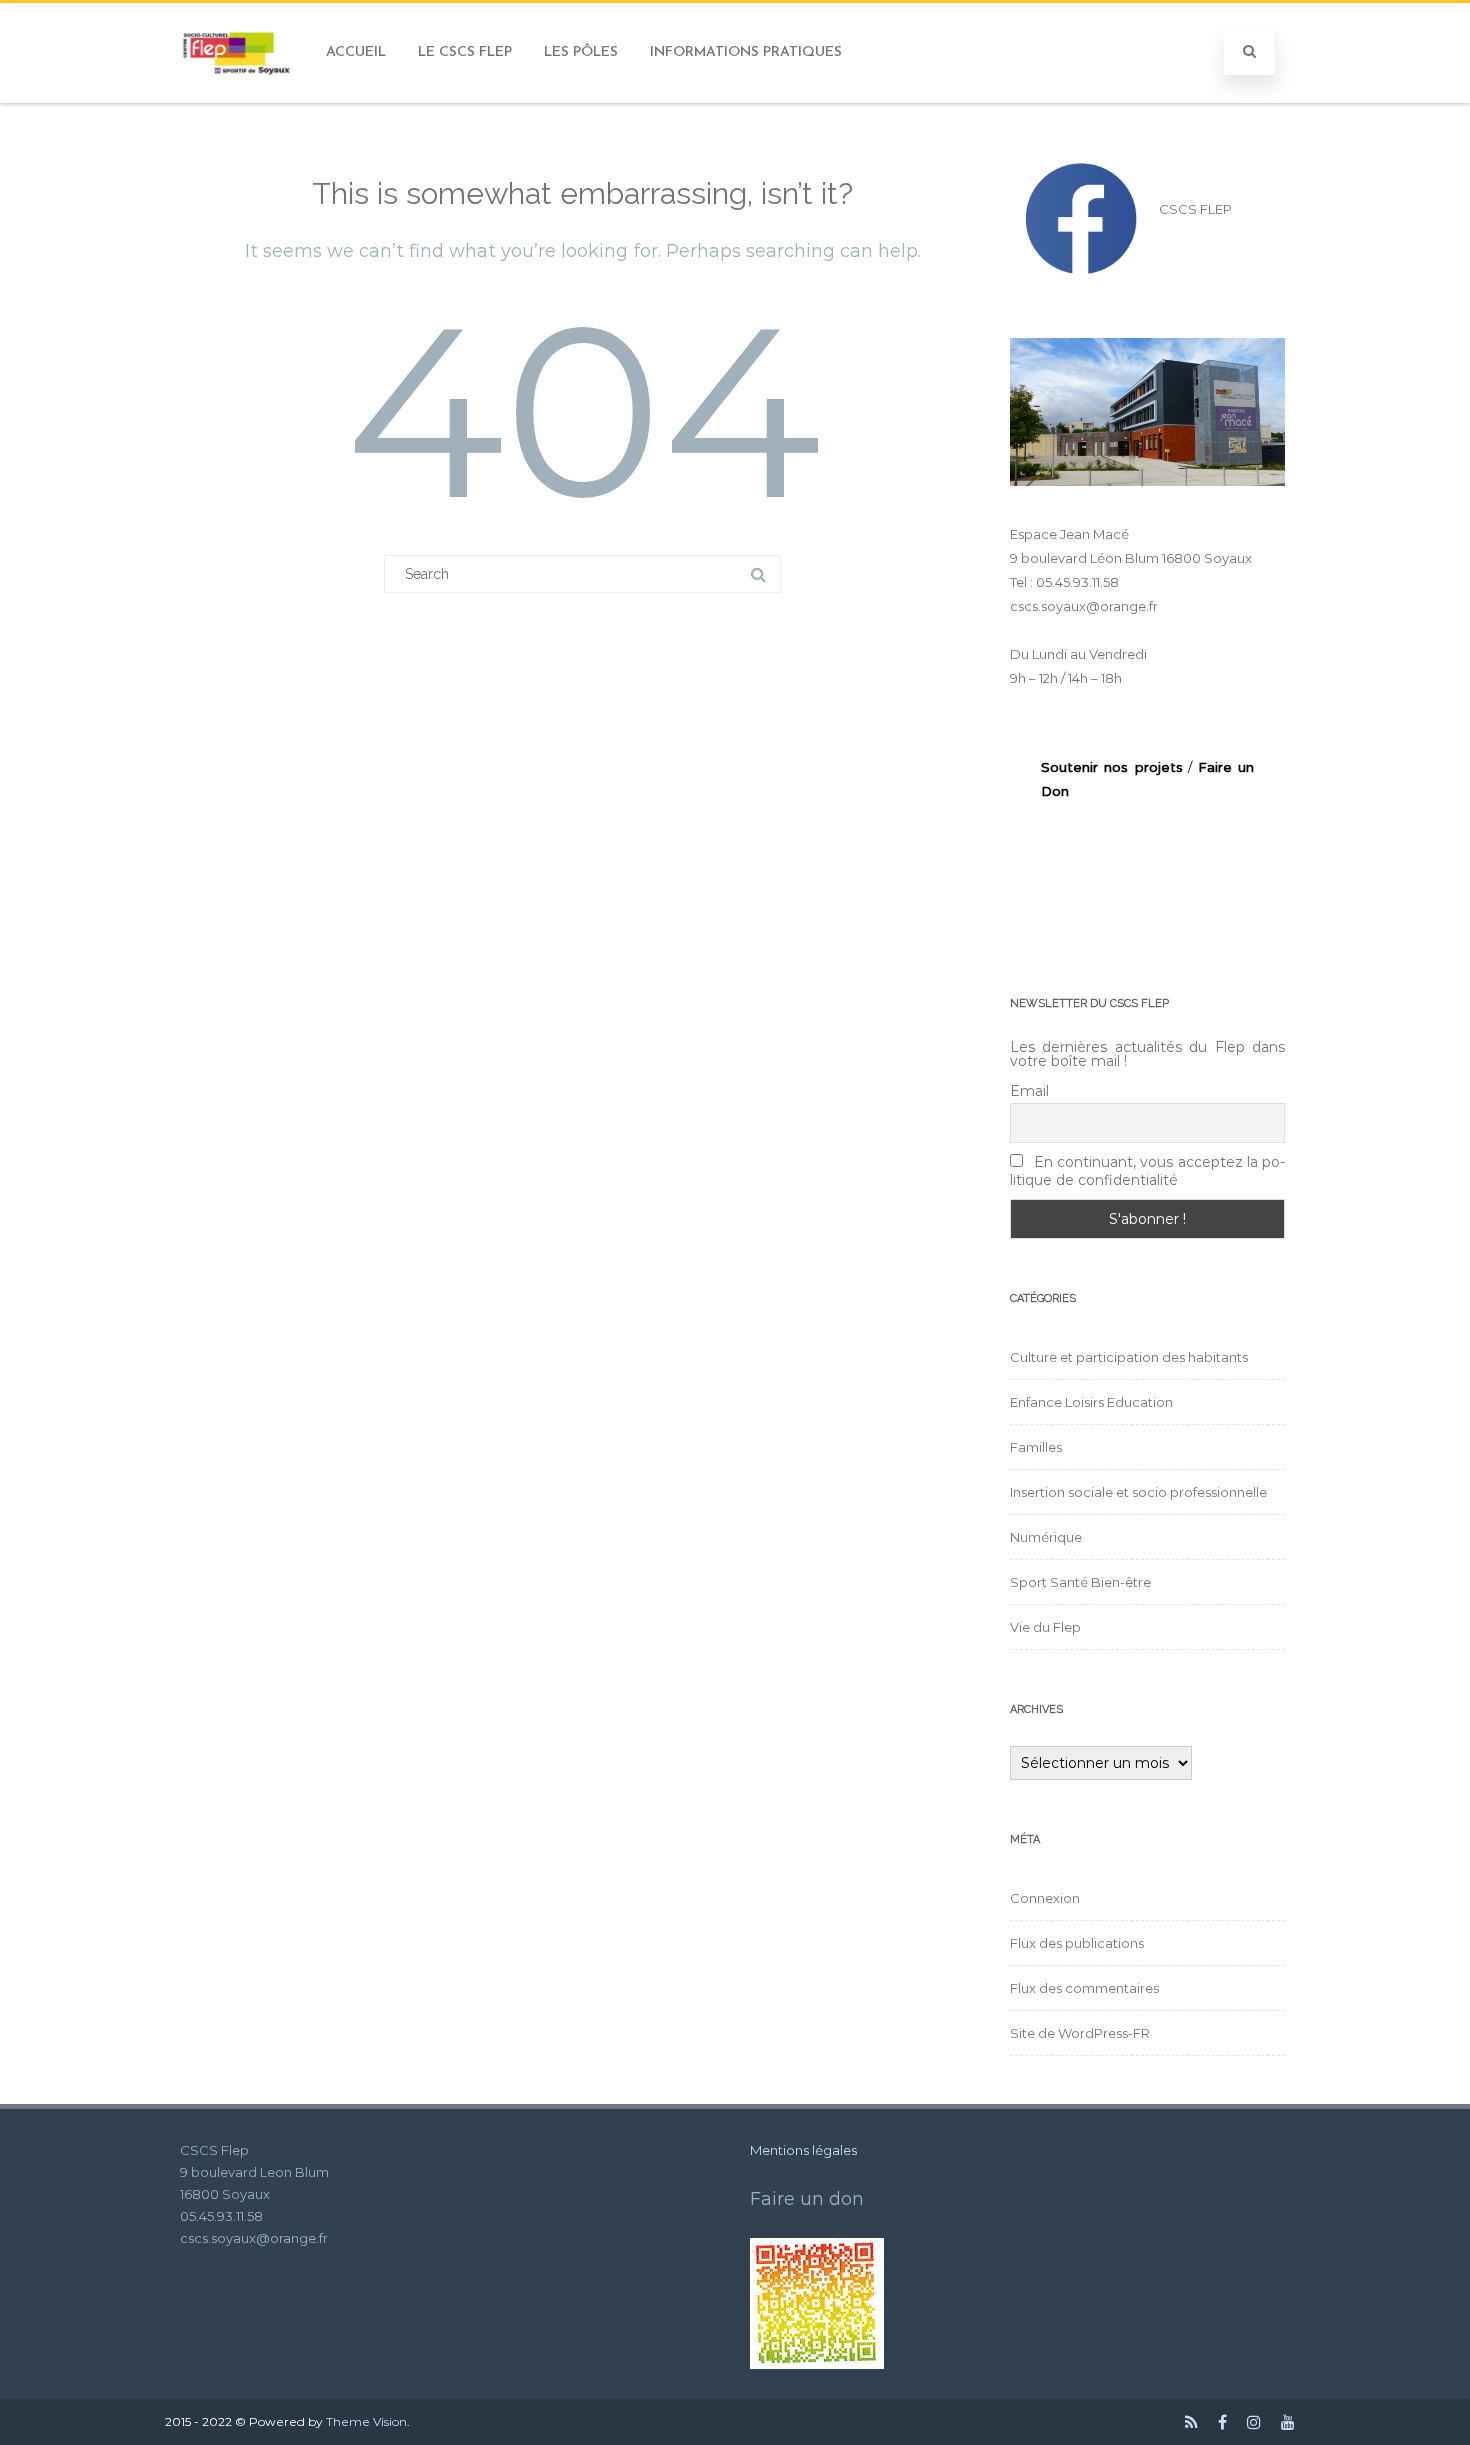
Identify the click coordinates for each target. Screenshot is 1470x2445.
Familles (1036, 1447)
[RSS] (1191, 2422)
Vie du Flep (1045, 1627)
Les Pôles (581, 52)
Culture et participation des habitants (1129, 1357)
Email (1029, 1091)
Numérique (1046, 1537)
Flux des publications (1077, 1943)
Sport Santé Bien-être (1080, 1582)
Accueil (356, 52)
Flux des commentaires (1084, 1988)
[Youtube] (1288, 2422)
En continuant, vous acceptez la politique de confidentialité (1147, 1171)
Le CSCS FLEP (465, 52)
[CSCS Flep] (238, 96)
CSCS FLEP (1195, 209)
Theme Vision (366, 2421)
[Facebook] (1222, 2422)
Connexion (1045, 1898)
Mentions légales (803, 2150)
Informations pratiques (746, 52)
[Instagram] (1254, 2422)
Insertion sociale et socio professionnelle (1138, 1492)
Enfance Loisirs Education (1091, 1402)
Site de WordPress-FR (1080, 2033)
